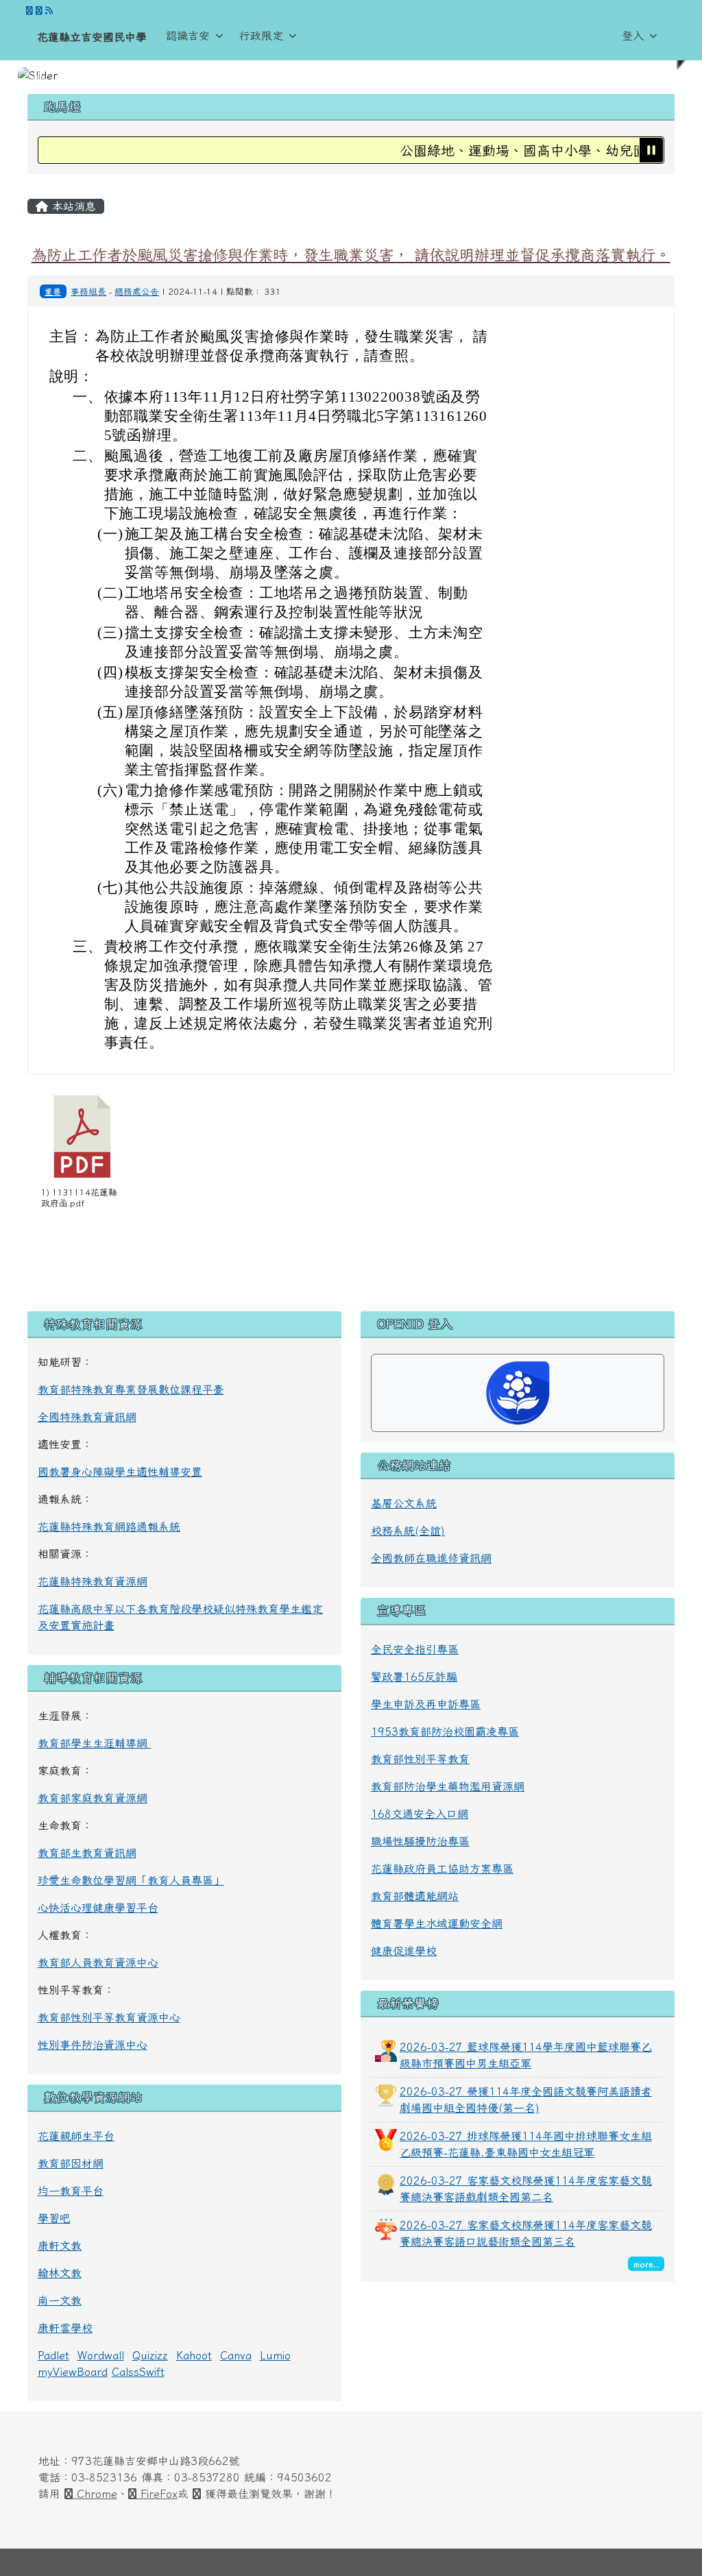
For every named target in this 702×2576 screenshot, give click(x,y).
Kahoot (194, 2355)
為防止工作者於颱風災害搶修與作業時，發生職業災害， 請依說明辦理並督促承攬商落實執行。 (351, 255)
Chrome (95, 2494)
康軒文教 (60, 2246)
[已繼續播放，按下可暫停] (651, 150)
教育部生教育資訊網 (87, 1853)
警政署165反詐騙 (414, 1677)
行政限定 (261, 36)
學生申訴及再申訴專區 (426, 1704)
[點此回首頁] (351, 75)
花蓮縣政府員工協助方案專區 (442, 1869)
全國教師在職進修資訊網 (431, 1558)
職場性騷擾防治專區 (420, 1841)
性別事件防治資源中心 (93, 2045)
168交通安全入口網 (420, 1814)
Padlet (53, 2355)
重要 (53, 291)
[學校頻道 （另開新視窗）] (39, 11)
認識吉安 (188, 36)
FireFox (157, 2494)
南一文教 (60, 2300)
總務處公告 (137, 292)
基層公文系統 (404, 1503)
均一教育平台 (71, 2191)
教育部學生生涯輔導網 (95, 1743)
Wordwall (101, 2355)
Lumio (275, 2355)
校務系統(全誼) (408, 1531)
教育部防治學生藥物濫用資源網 (448, 1786)
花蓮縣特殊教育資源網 (93, 1581)
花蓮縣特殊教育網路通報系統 (109, 1527)
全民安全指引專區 (415, 1649)
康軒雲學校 (65, 2328)
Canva (236, 2355)
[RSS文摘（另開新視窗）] (49, 11)
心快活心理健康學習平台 (98, 1908)
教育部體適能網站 (415, 1896)
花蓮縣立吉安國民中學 (92, 37)
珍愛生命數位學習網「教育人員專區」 (131, 1880)
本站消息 (72, 206)
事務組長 (88, 292)
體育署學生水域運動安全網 (437, 1923)
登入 (633, 36)
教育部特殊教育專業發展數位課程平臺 (131, 1389)
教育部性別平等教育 (420, 1759)
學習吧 (54, 2218)
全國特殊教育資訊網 (87, 1417)
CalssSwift (138, 2372)
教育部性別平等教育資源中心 (109, 2017)
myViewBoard (73, 2372)
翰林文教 (60, 2273)
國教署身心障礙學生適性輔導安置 (120, 1472)
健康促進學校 (404, 1951)
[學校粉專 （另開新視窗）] (29, 11)
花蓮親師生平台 (76, 2136)
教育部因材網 (71, 2163)
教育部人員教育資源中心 (98, 1963)
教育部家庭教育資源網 (93, 1798)
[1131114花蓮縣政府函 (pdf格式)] (82, 1137)
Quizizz (150, 2355)
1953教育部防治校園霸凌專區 (445, 1731)
